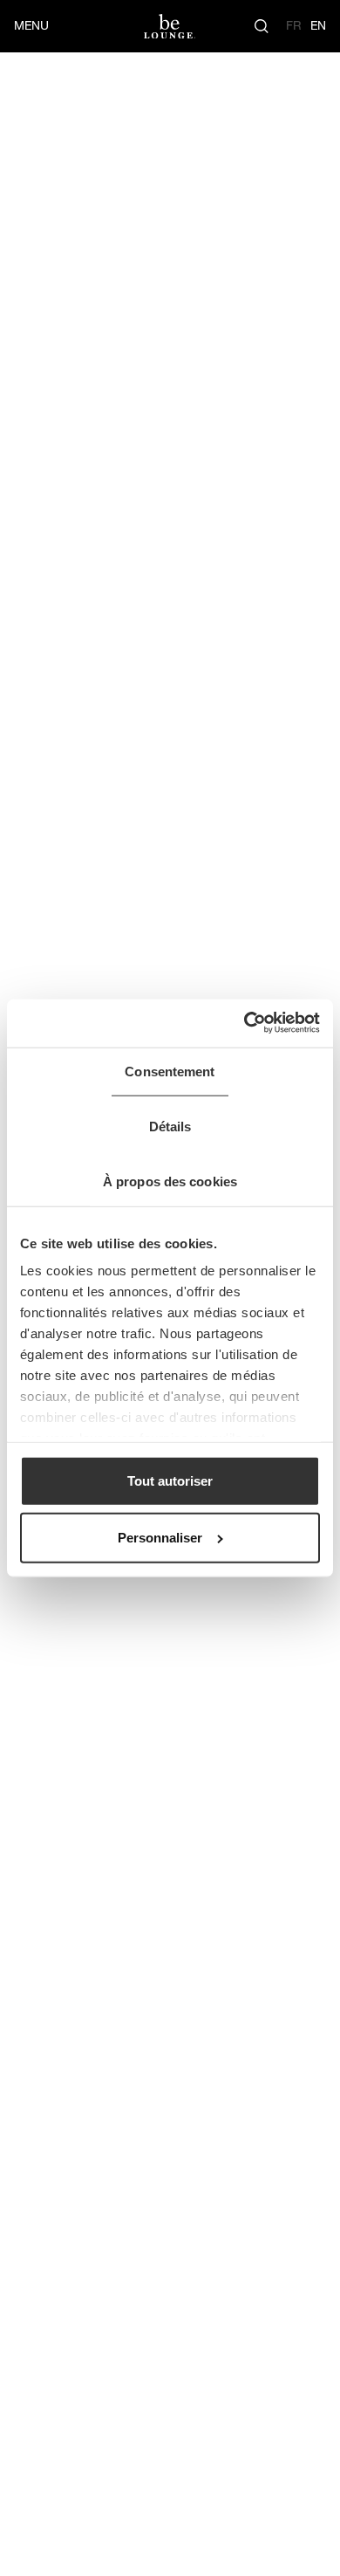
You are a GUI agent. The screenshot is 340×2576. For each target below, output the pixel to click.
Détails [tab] (170, 1127)
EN (318, 25)
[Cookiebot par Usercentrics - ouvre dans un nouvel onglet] (245, 1023)
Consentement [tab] (170, 1072)
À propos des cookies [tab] (170, 1181)
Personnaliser (160, 1538)
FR (294, 25)
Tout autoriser (170, 1480)
